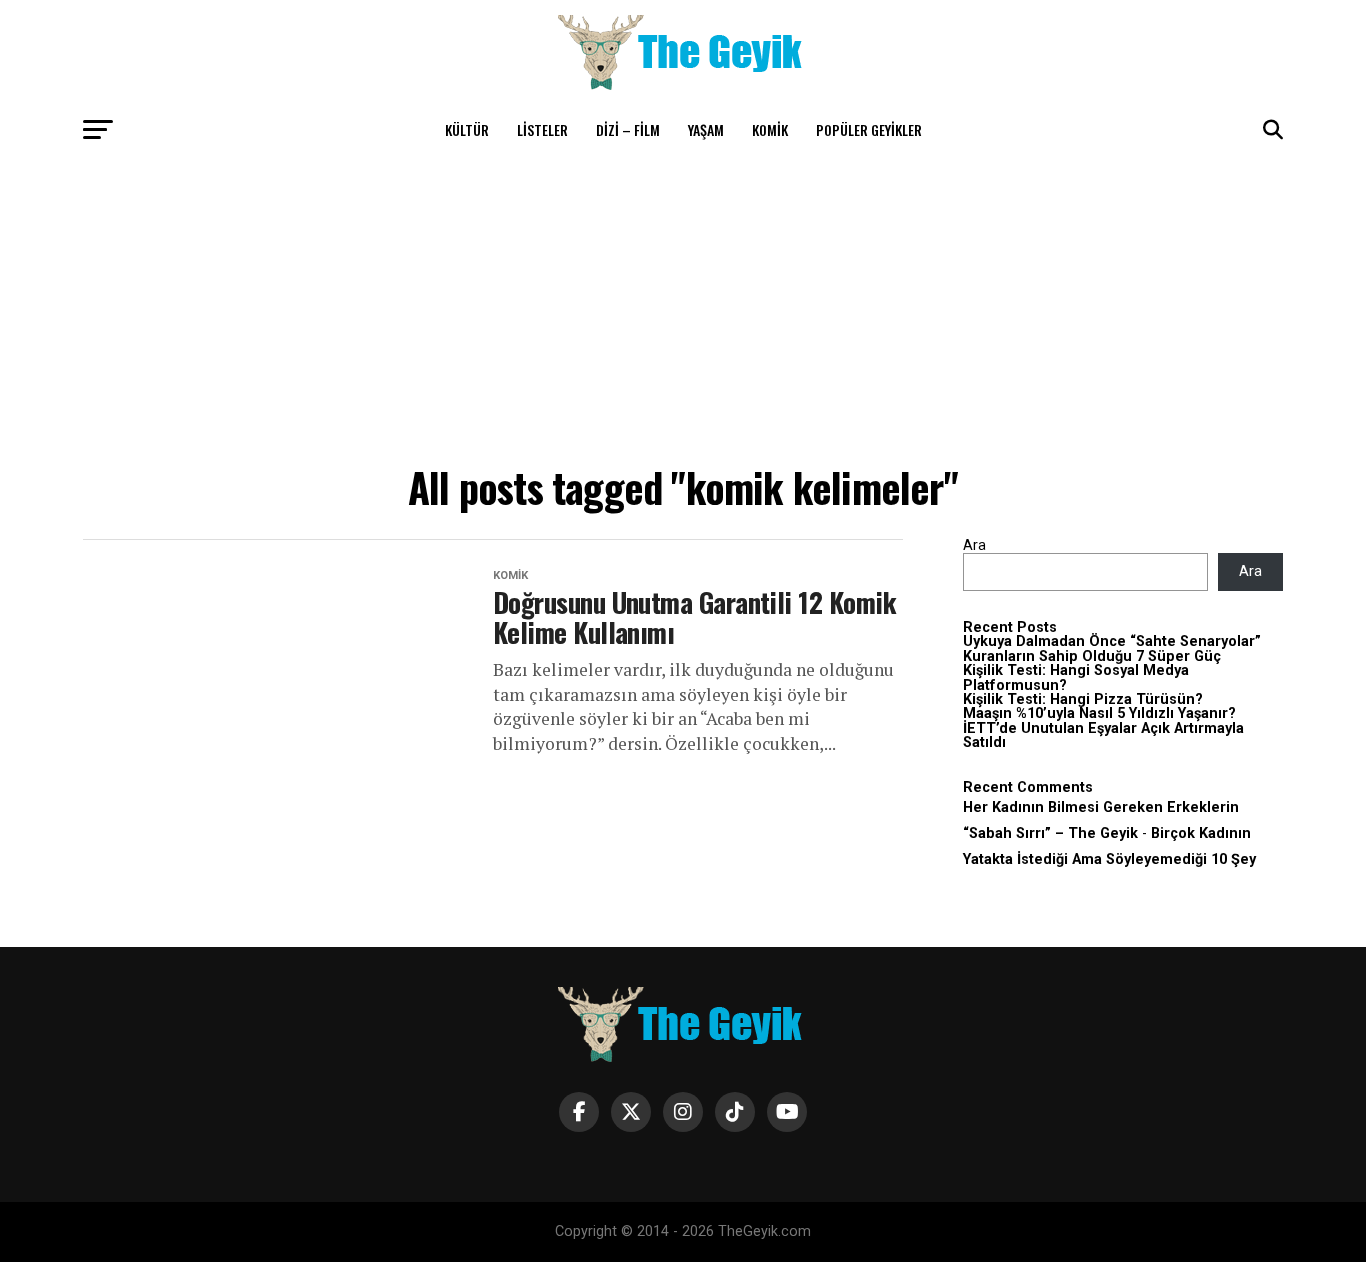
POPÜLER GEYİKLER (869, 129)
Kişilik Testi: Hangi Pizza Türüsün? (1083, 699)
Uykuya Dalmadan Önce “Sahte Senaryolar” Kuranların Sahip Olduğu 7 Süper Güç (1112, 648)
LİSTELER (542, 129)
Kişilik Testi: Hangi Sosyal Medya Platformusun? (1076, 677)
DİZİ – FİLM (628, 129)
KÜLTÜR (467, 129)
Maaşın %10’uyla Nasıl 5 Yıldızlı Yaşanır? (1099, 713)
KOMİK (770, 129)
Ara (974, 545)
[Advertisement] (683, 305)
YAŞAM (706, 129)
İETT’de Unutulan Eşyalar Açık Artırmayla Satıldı (1103, 735)
